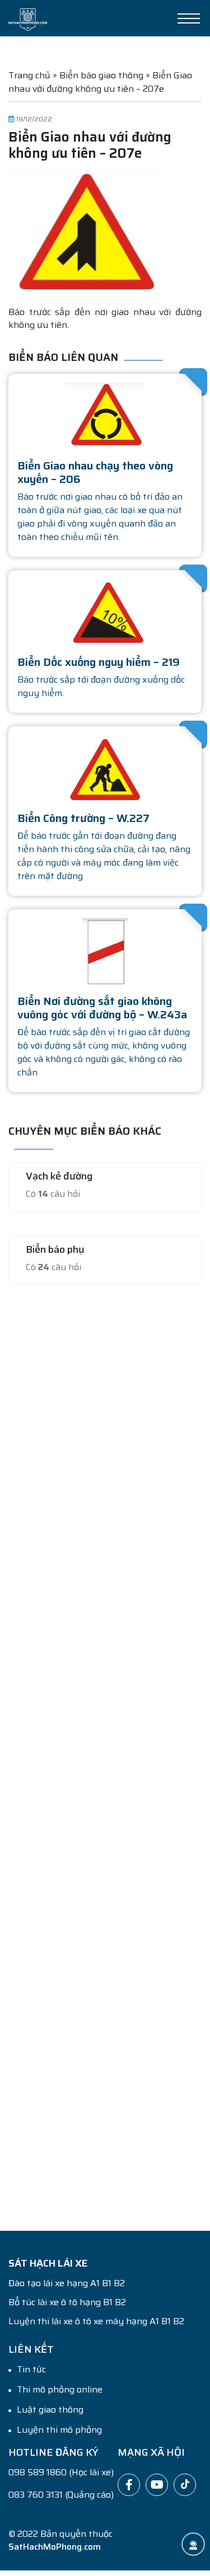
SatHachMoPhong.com (55, 2547)
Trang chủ (29, 75)
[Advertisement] (105, 1751)
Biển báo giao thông (101, 75)
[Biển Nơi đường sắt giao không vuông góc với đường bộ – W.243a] (105, 951)
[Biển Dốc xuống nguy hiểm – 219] (105, 612)
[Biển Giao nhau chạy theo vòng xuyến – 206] (105, 415)
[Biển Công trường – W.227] (105, 768)
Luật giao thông (50, 2410)
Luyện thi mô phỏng (59, 2430)
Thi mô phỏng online (60, 2390)
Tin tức (31, 2370)
